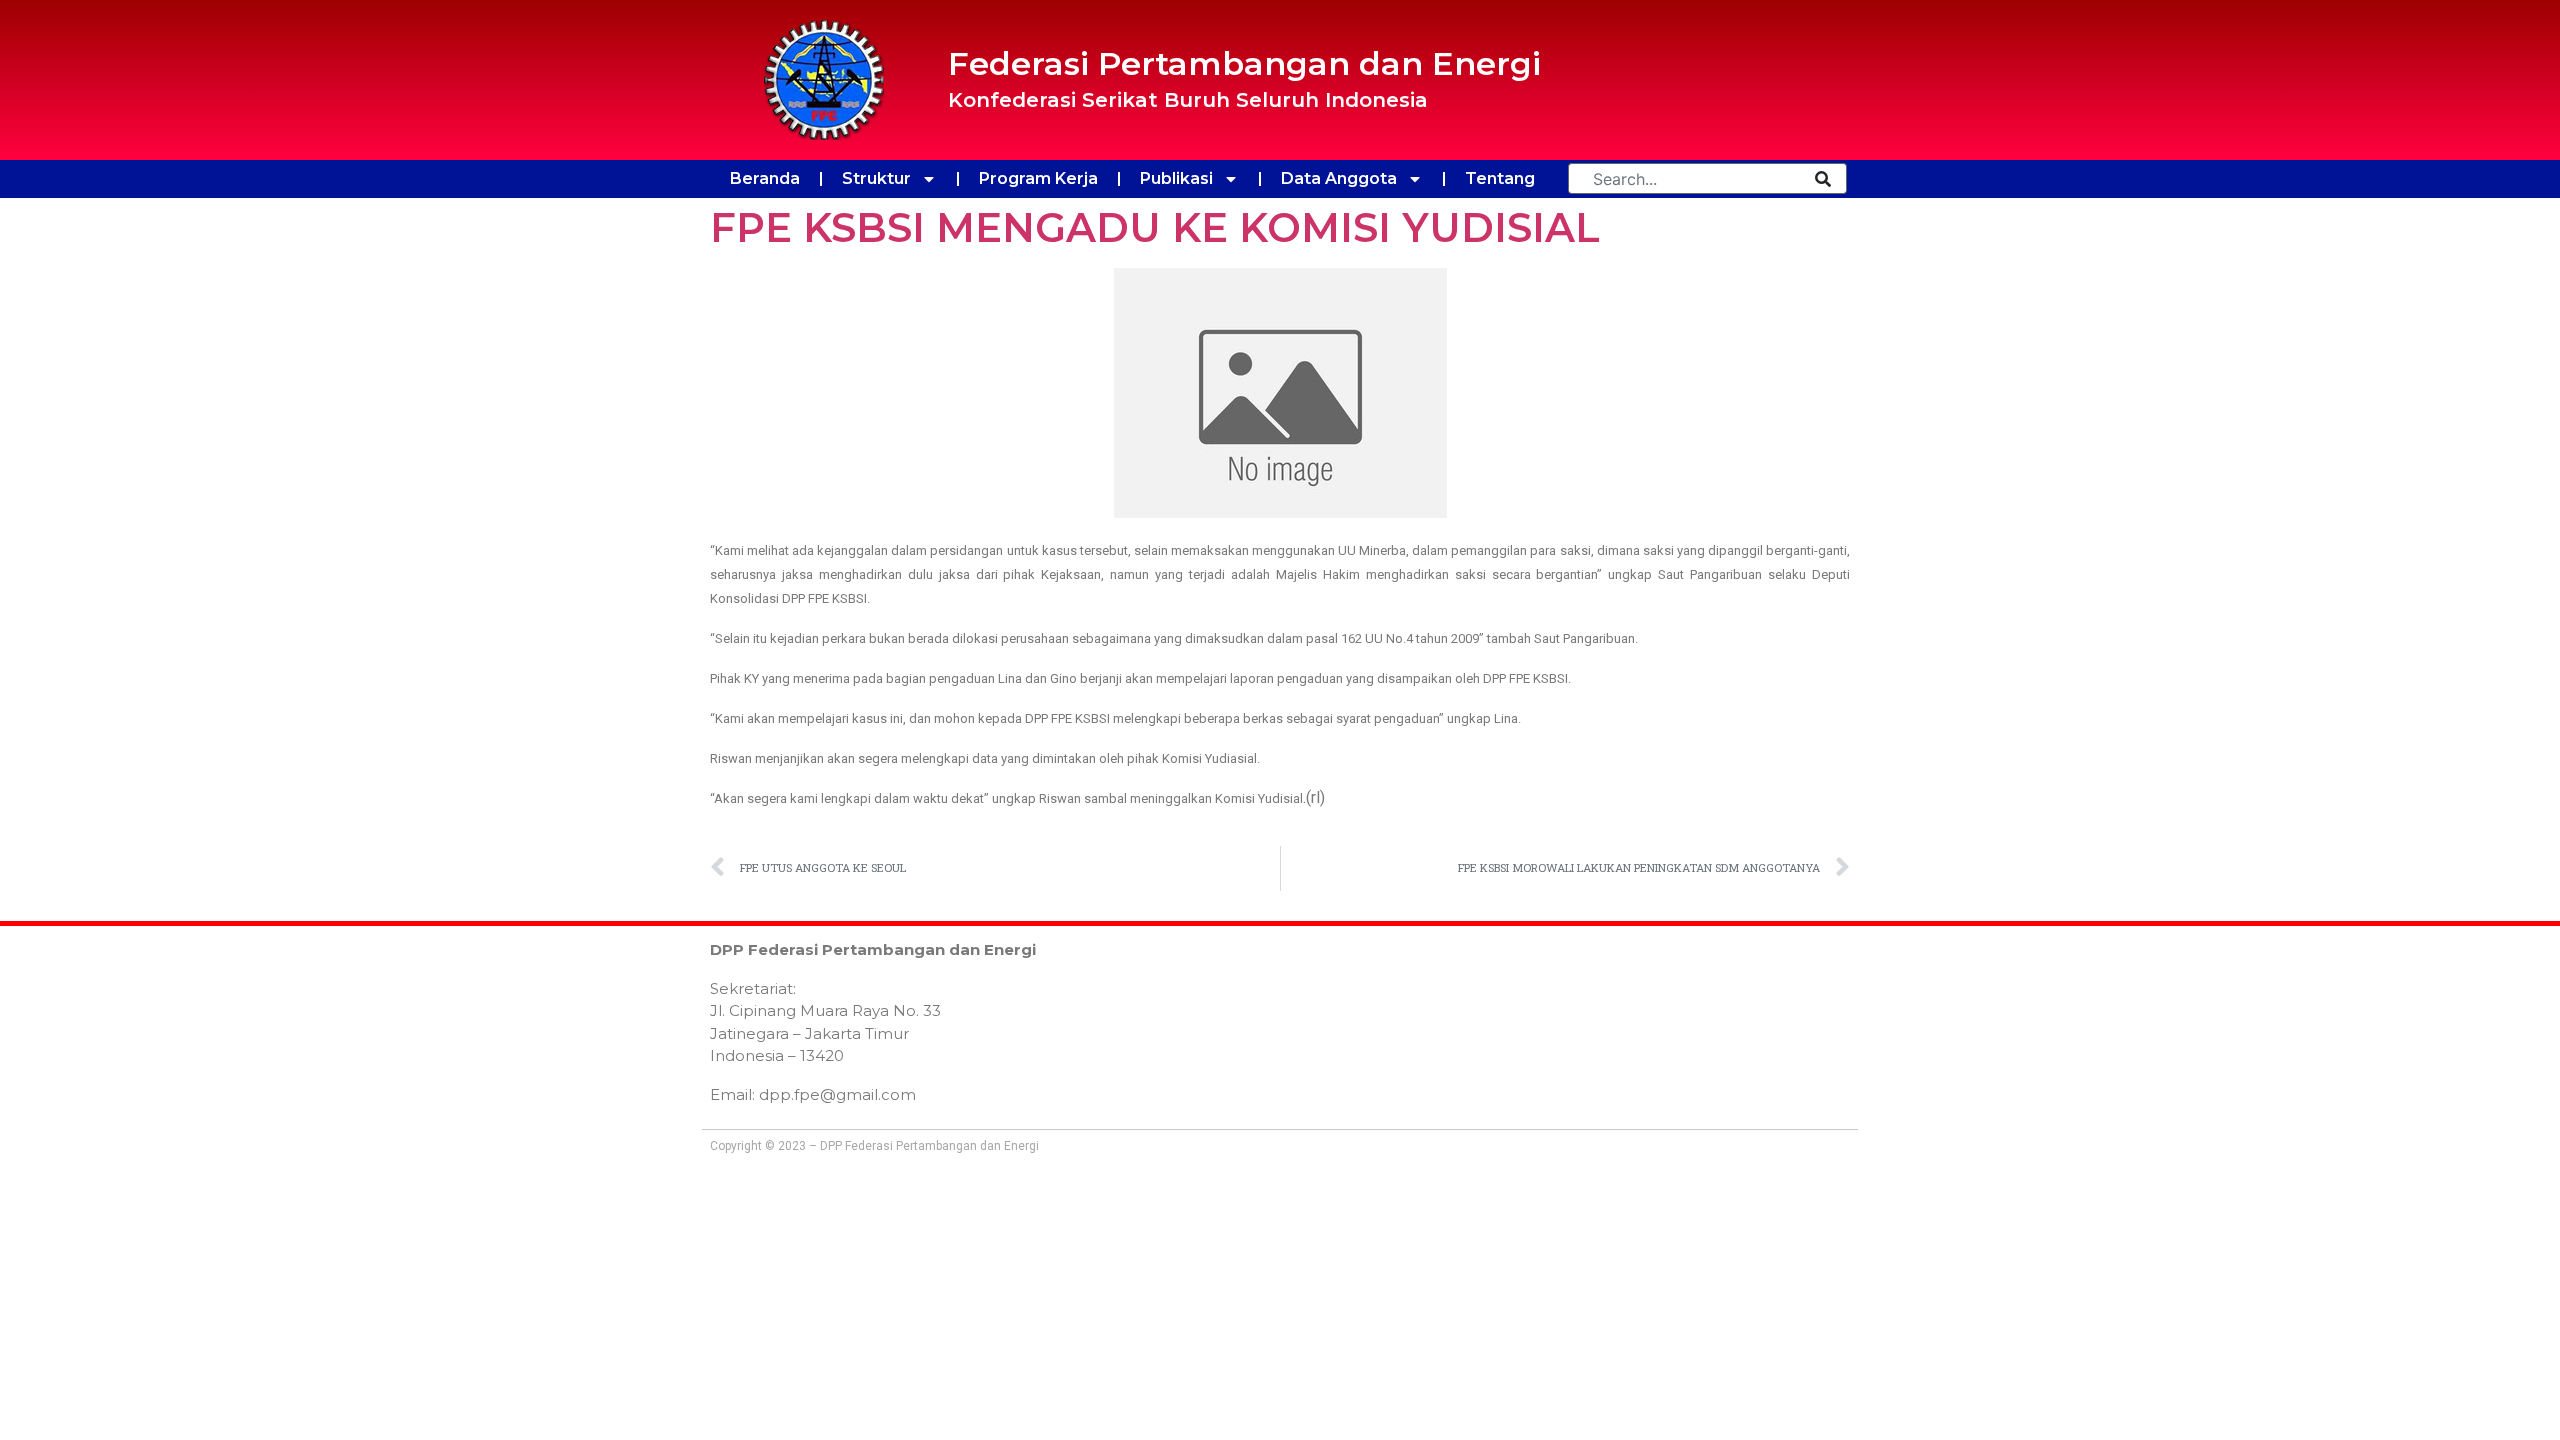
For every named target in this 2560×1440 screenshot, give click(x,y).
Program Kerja (1038, 178)
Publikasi (1176, 178)
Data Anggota (1339, 178)
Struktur (876, 178)
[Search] (1823, 178)
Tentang (1500, 178)
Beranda (765, 178)
